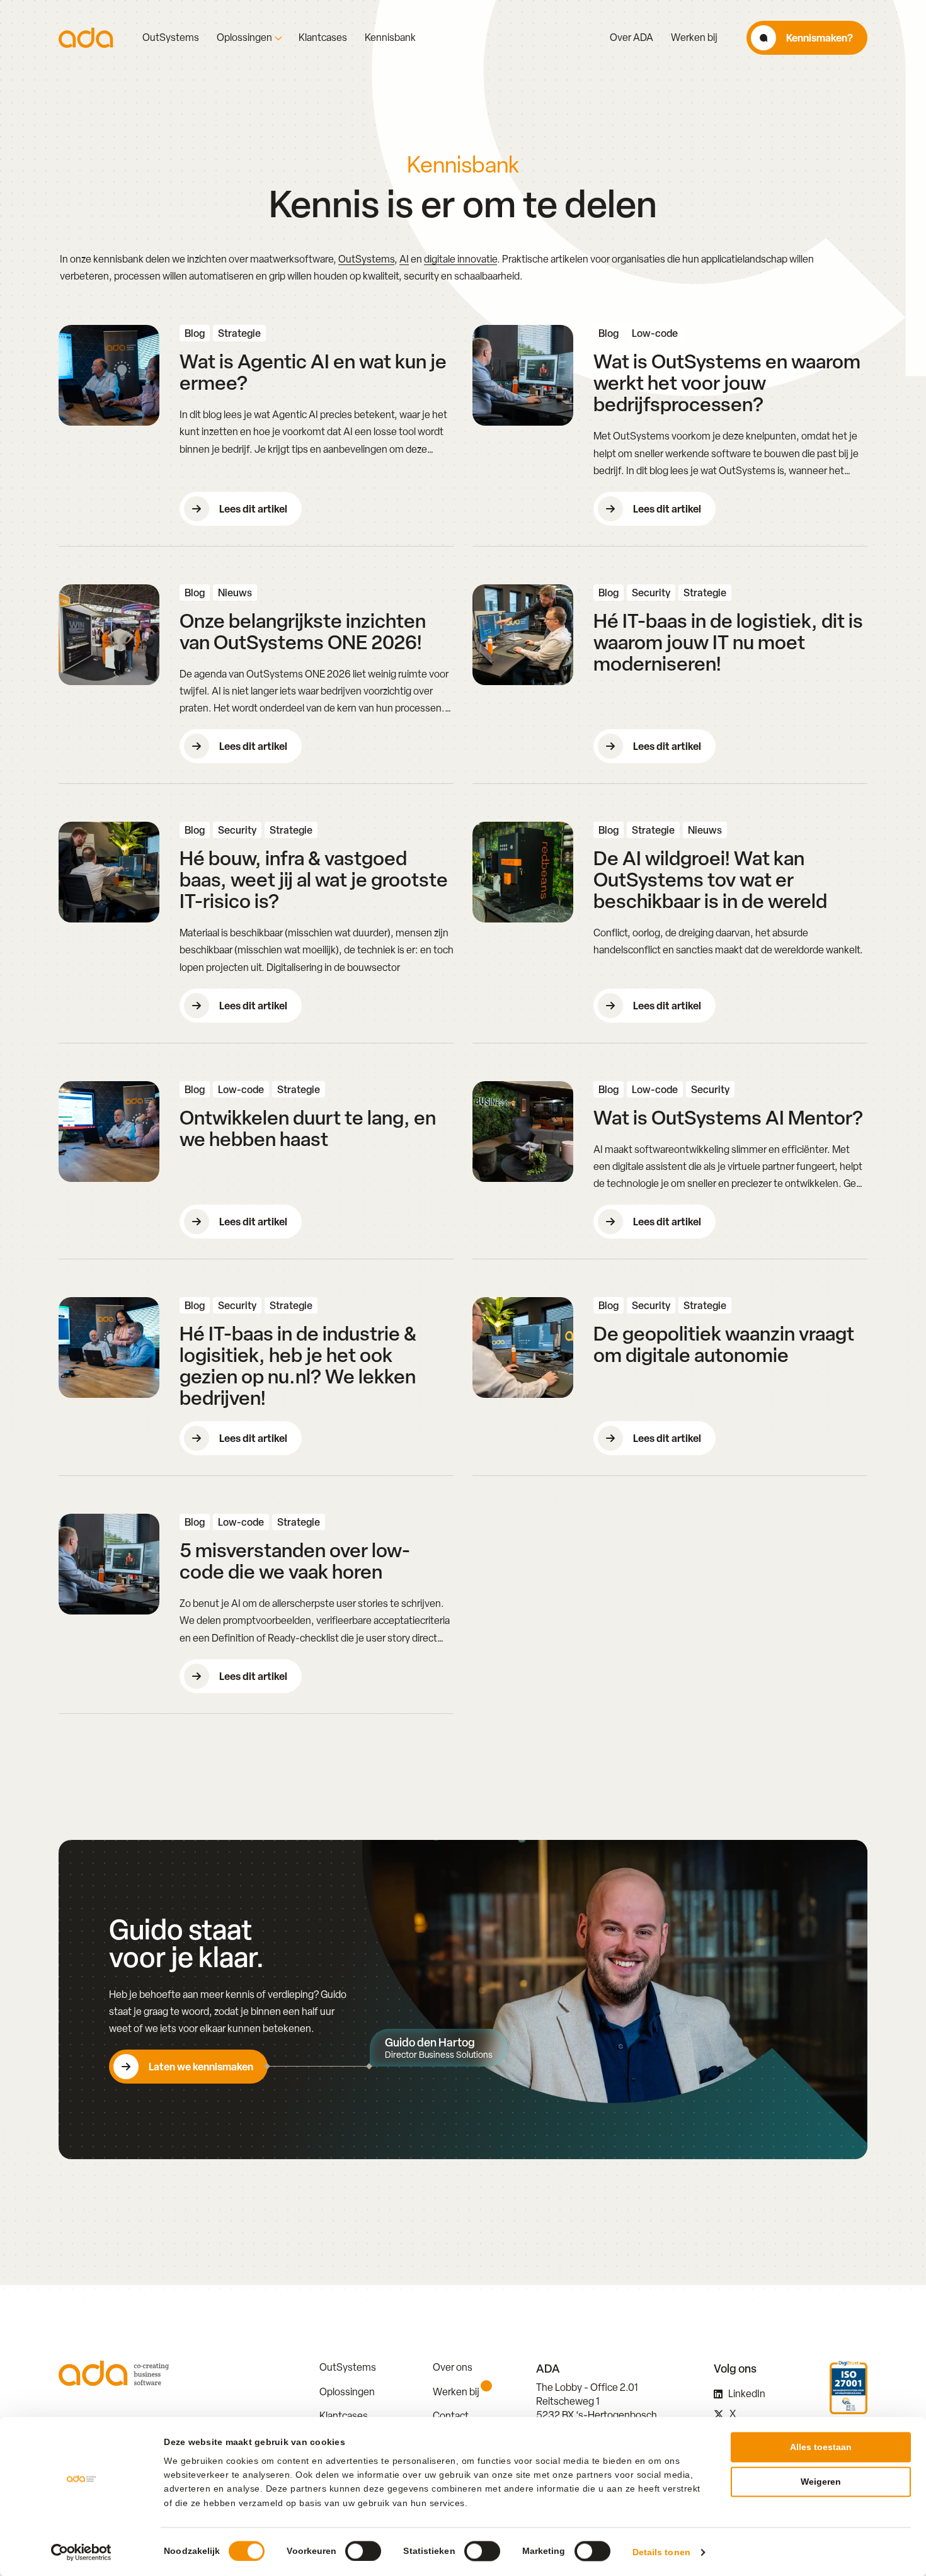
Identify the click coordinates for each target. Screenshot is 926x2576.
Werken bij (694, 38)
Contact (451, 2416)
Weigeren (821, 2482)
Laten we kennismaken (201, 2067)
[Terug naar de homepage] (86, 38)
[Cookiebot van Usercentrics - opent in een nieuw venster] (82, 2552)
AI (404, 259)
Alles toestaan (821, 2447)
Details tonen (661, 2552)
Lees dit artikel (253, 509)
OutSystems (171, 38)
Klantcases (323, 38)
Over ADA (632, 38)
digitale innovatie (460, 259)
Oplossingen (244, 38)
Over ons (453, 2367)
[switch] (363, 2551)
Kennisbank (390, 38)
